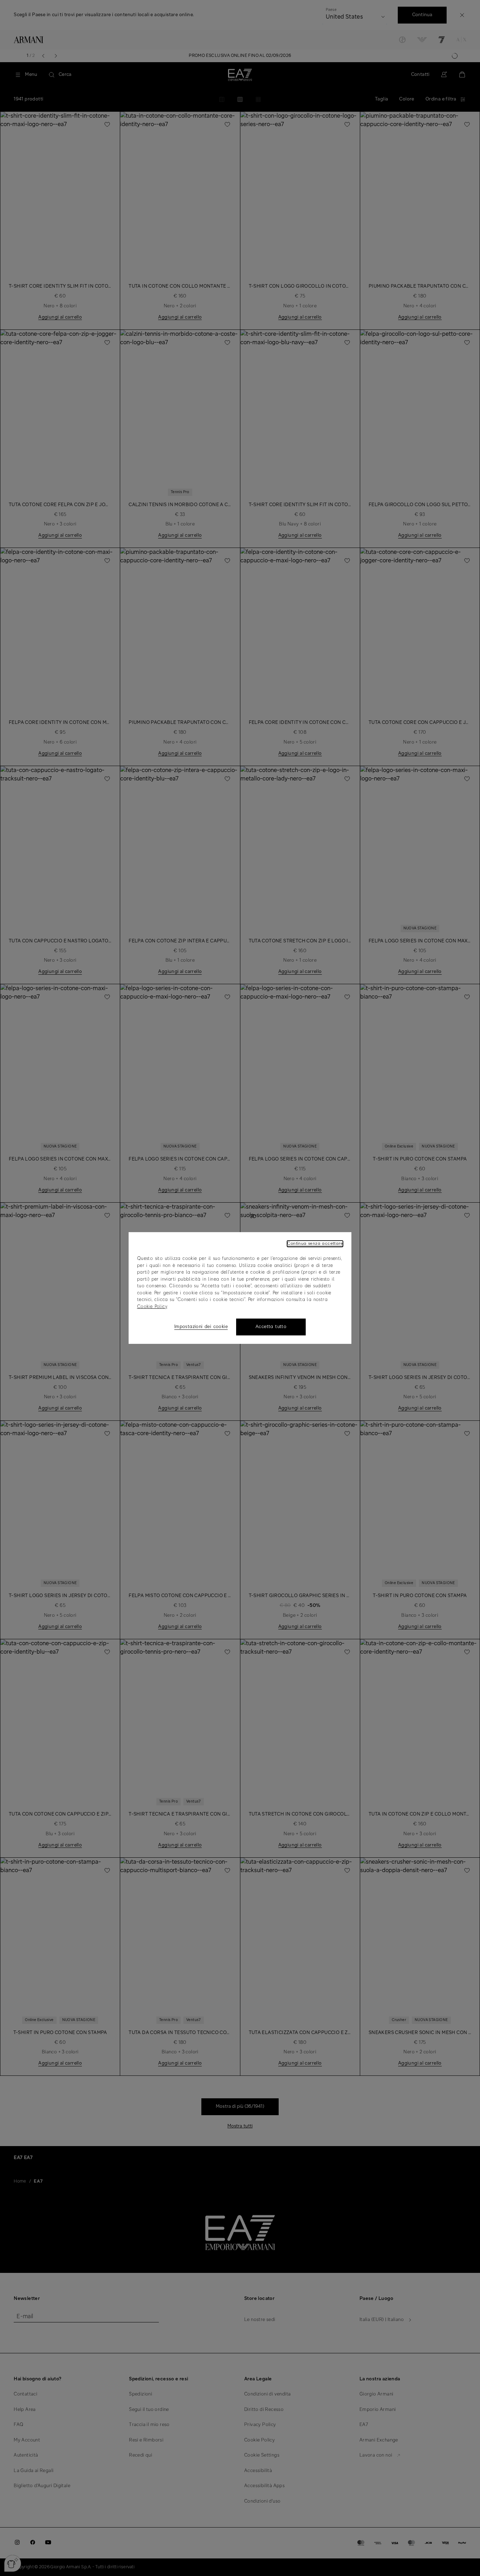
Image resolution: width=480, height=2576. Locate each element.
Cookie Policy (152, 1307)
